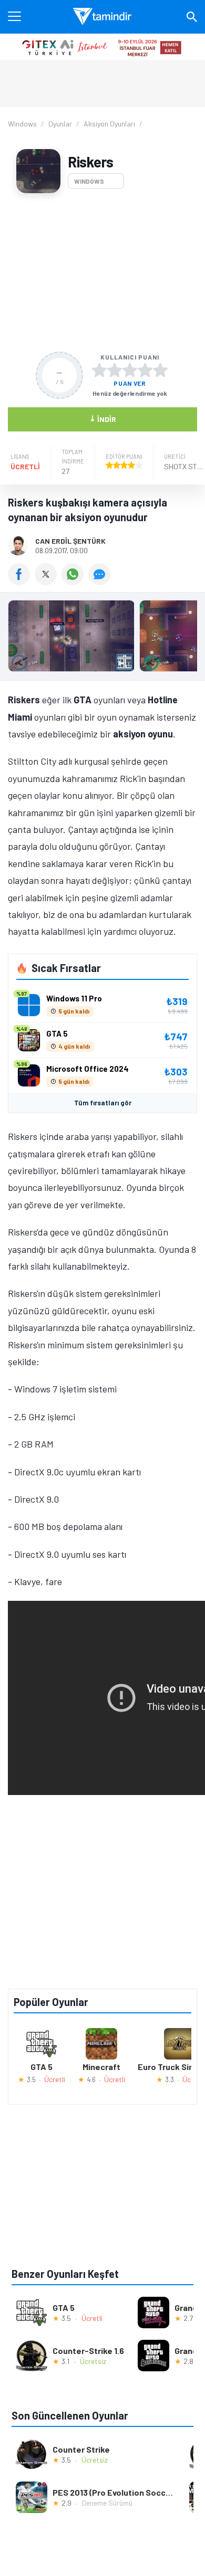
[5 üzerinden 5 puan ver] (160, 370)
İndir (103, 419)
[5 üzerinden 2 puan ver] (115, 370)
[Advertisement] (102, 272)
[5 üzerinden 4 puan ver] (145, 370)
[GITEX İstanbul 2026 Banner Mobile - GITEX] (102, 47)
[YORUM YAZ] (101, 582)
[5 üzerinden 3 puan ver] (130, 370)
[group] (102, 638)
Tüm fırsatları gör (103, 1103)
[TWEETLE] (48, 582)
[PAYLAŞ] (21, 582)
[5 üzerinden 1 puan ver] (99, 370)
